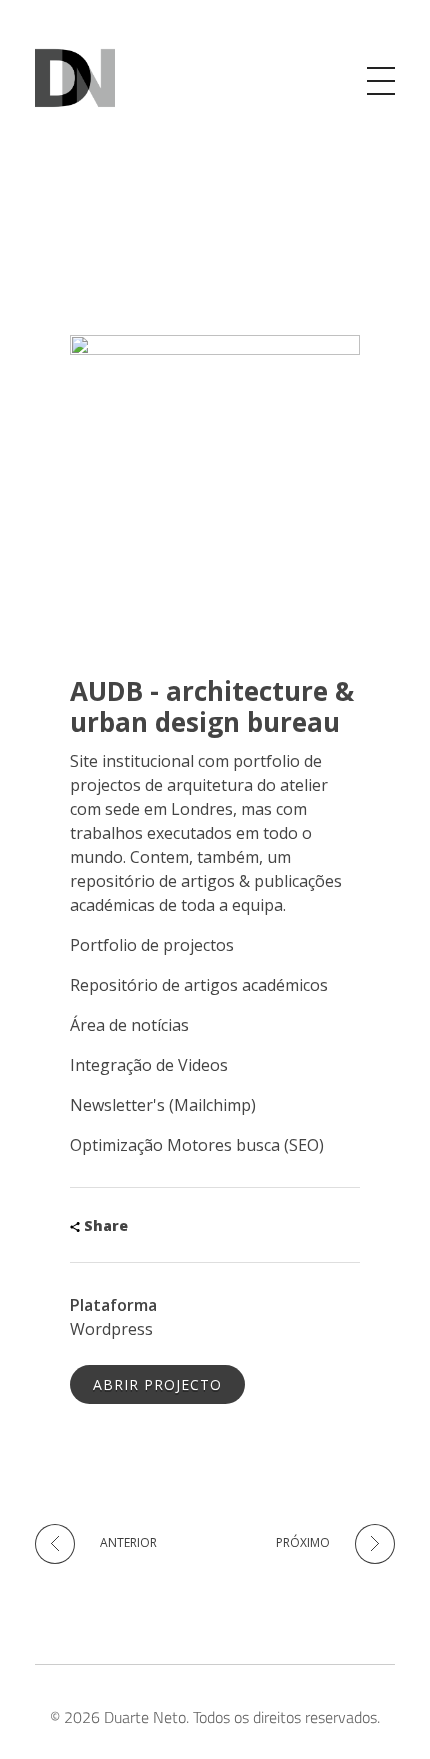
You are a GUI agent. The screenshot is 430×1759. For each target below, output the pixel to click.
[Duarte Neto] (75, 78)
